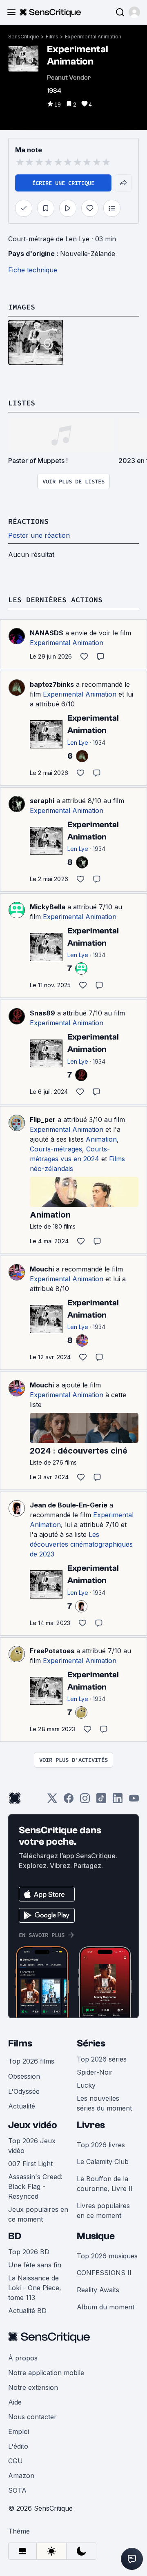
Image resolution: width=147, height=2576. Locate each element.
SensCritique (24, 37)
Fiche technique (33, 270)
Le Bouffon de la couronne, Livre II (105, 2184)
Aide (15, 2402)
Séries (91, 2043)
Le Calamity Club (103, 2162)
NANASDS (47, 633)
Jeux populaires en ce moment (38, 2214)
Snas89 (42, 1013)
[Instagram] (85, 1801)
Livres (91, 2125)
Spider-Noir (95, 2072)
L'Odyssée (24, 2091)
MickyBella (48, 907)
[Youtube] (134, 1801)
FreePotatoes (52, 1651)
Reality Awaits (98, 2290)
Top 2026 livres (101, 2145)
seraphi (42, 801)
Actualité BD (27, 2311)
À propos (23, 2358)
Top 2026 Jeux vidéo (32, 2146)
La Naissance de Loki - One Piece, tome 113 (35, 2288)
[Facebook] (69, 1801)
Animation (101, 1139)
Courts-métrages (56, 1149)
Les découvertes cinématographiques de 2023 (81, 1544)
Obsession (24, 2076)
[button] (134, 12)
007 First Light (30, 2164)
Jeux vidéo (33, 2125)
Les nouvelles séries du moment (104, 2103)
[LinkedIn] (118, 1801)
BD (15, 2236)
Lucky (86, 2085)
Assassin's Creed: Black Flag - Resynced (35, 2186)
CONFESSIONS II (104, 2273)
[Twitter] (52, 1801)
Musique (96, 2236)
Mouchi (42, 1269)
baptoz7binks (52, 684)
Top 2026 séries (102, 2059)
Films (52, 37)
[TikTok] (101, 1801)
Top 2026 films (31, 2061)
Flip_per (43, 1120)
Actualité (22, 2106)
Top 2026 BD (29, 2252)
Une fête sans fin (35, 2265)
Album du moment (106, 2307)
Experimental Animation (93, 37)
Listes (22, 403)
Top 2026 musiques (107, 2256)
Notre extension (33, 2387)
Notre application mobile (46, 2373)
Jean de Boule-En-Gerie (69, 1505)
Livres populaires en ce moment (103, 2211)
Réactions (28, 521)
